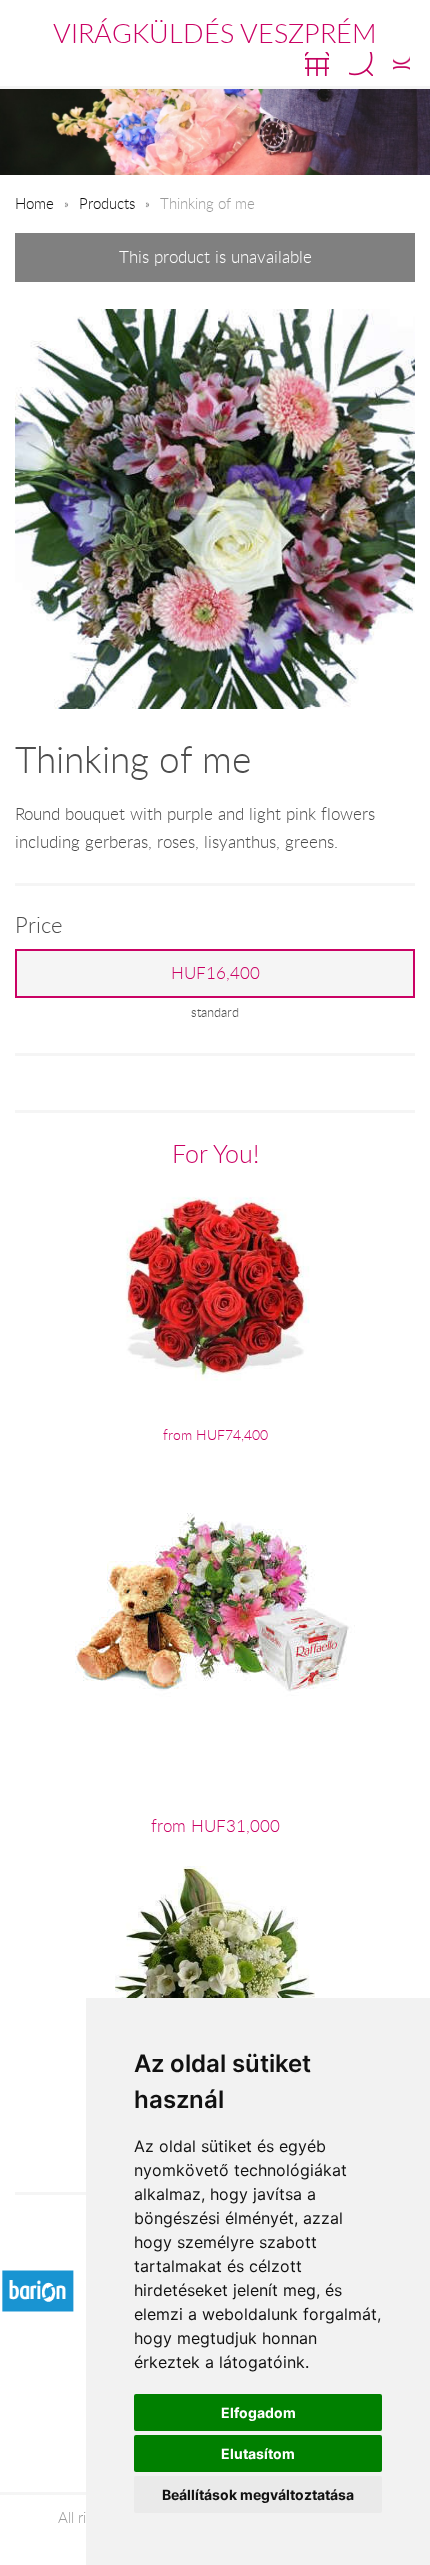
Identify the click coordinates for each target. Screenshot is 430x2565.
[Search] (361, 64)
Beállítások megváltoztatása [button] (258, 2494)
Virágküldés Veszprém (215, 33)
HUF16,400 (215, 973)
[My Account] (401, 64)
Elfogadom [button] (258, 2412)
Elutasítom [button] (258, 2453)
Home (34, 203)
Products (107, 203)
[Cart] (317, 64)
